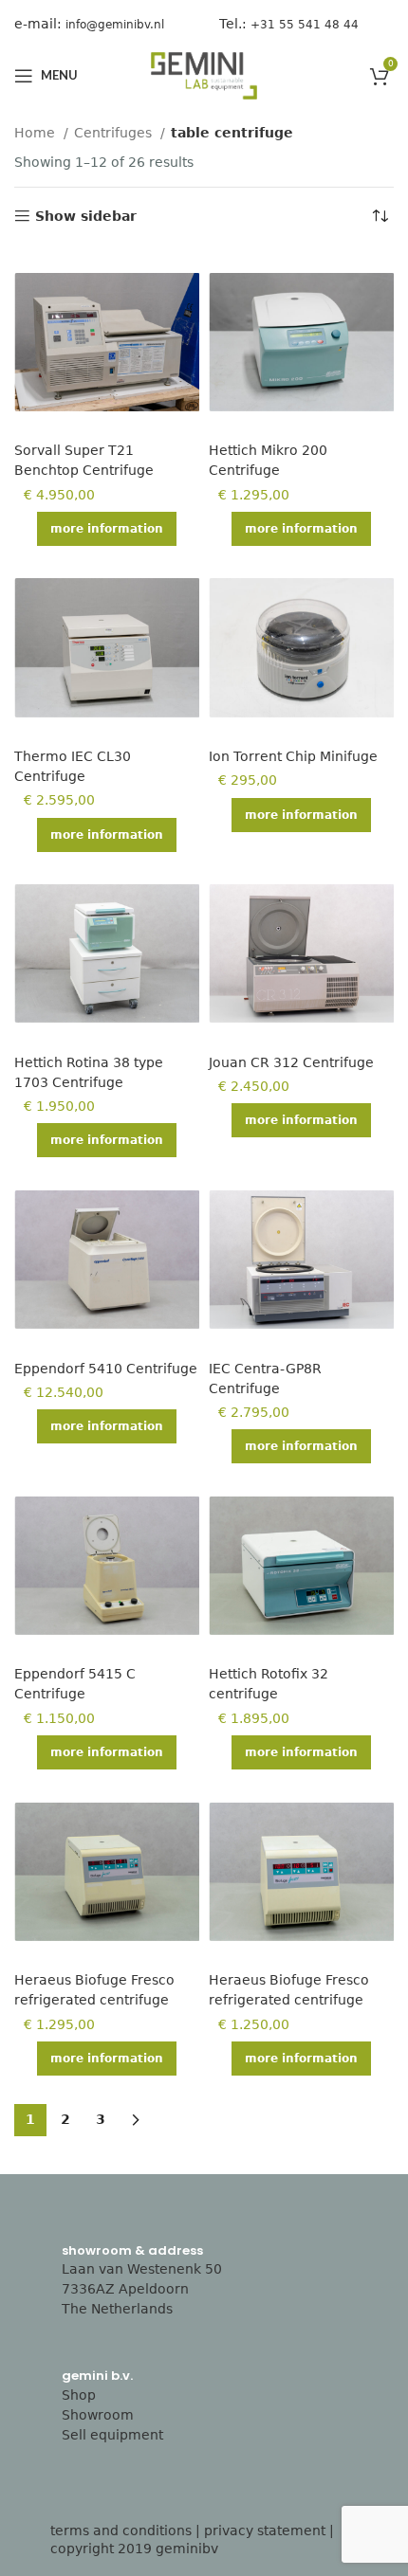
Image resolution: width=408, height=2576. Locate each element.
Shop (79, 2395)
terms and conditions (121, 2531)
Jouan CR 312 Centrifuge (291, 1062)
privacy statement (265, 2531)
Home (37, 133)
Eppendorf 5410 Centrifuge (106, 1369)
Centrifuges (115, 133)
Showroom (98, 2415)
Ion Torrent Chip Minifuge (293, 756)
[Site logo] (204, 75)
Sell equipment (112, 2435)
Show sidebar (86, 216)
